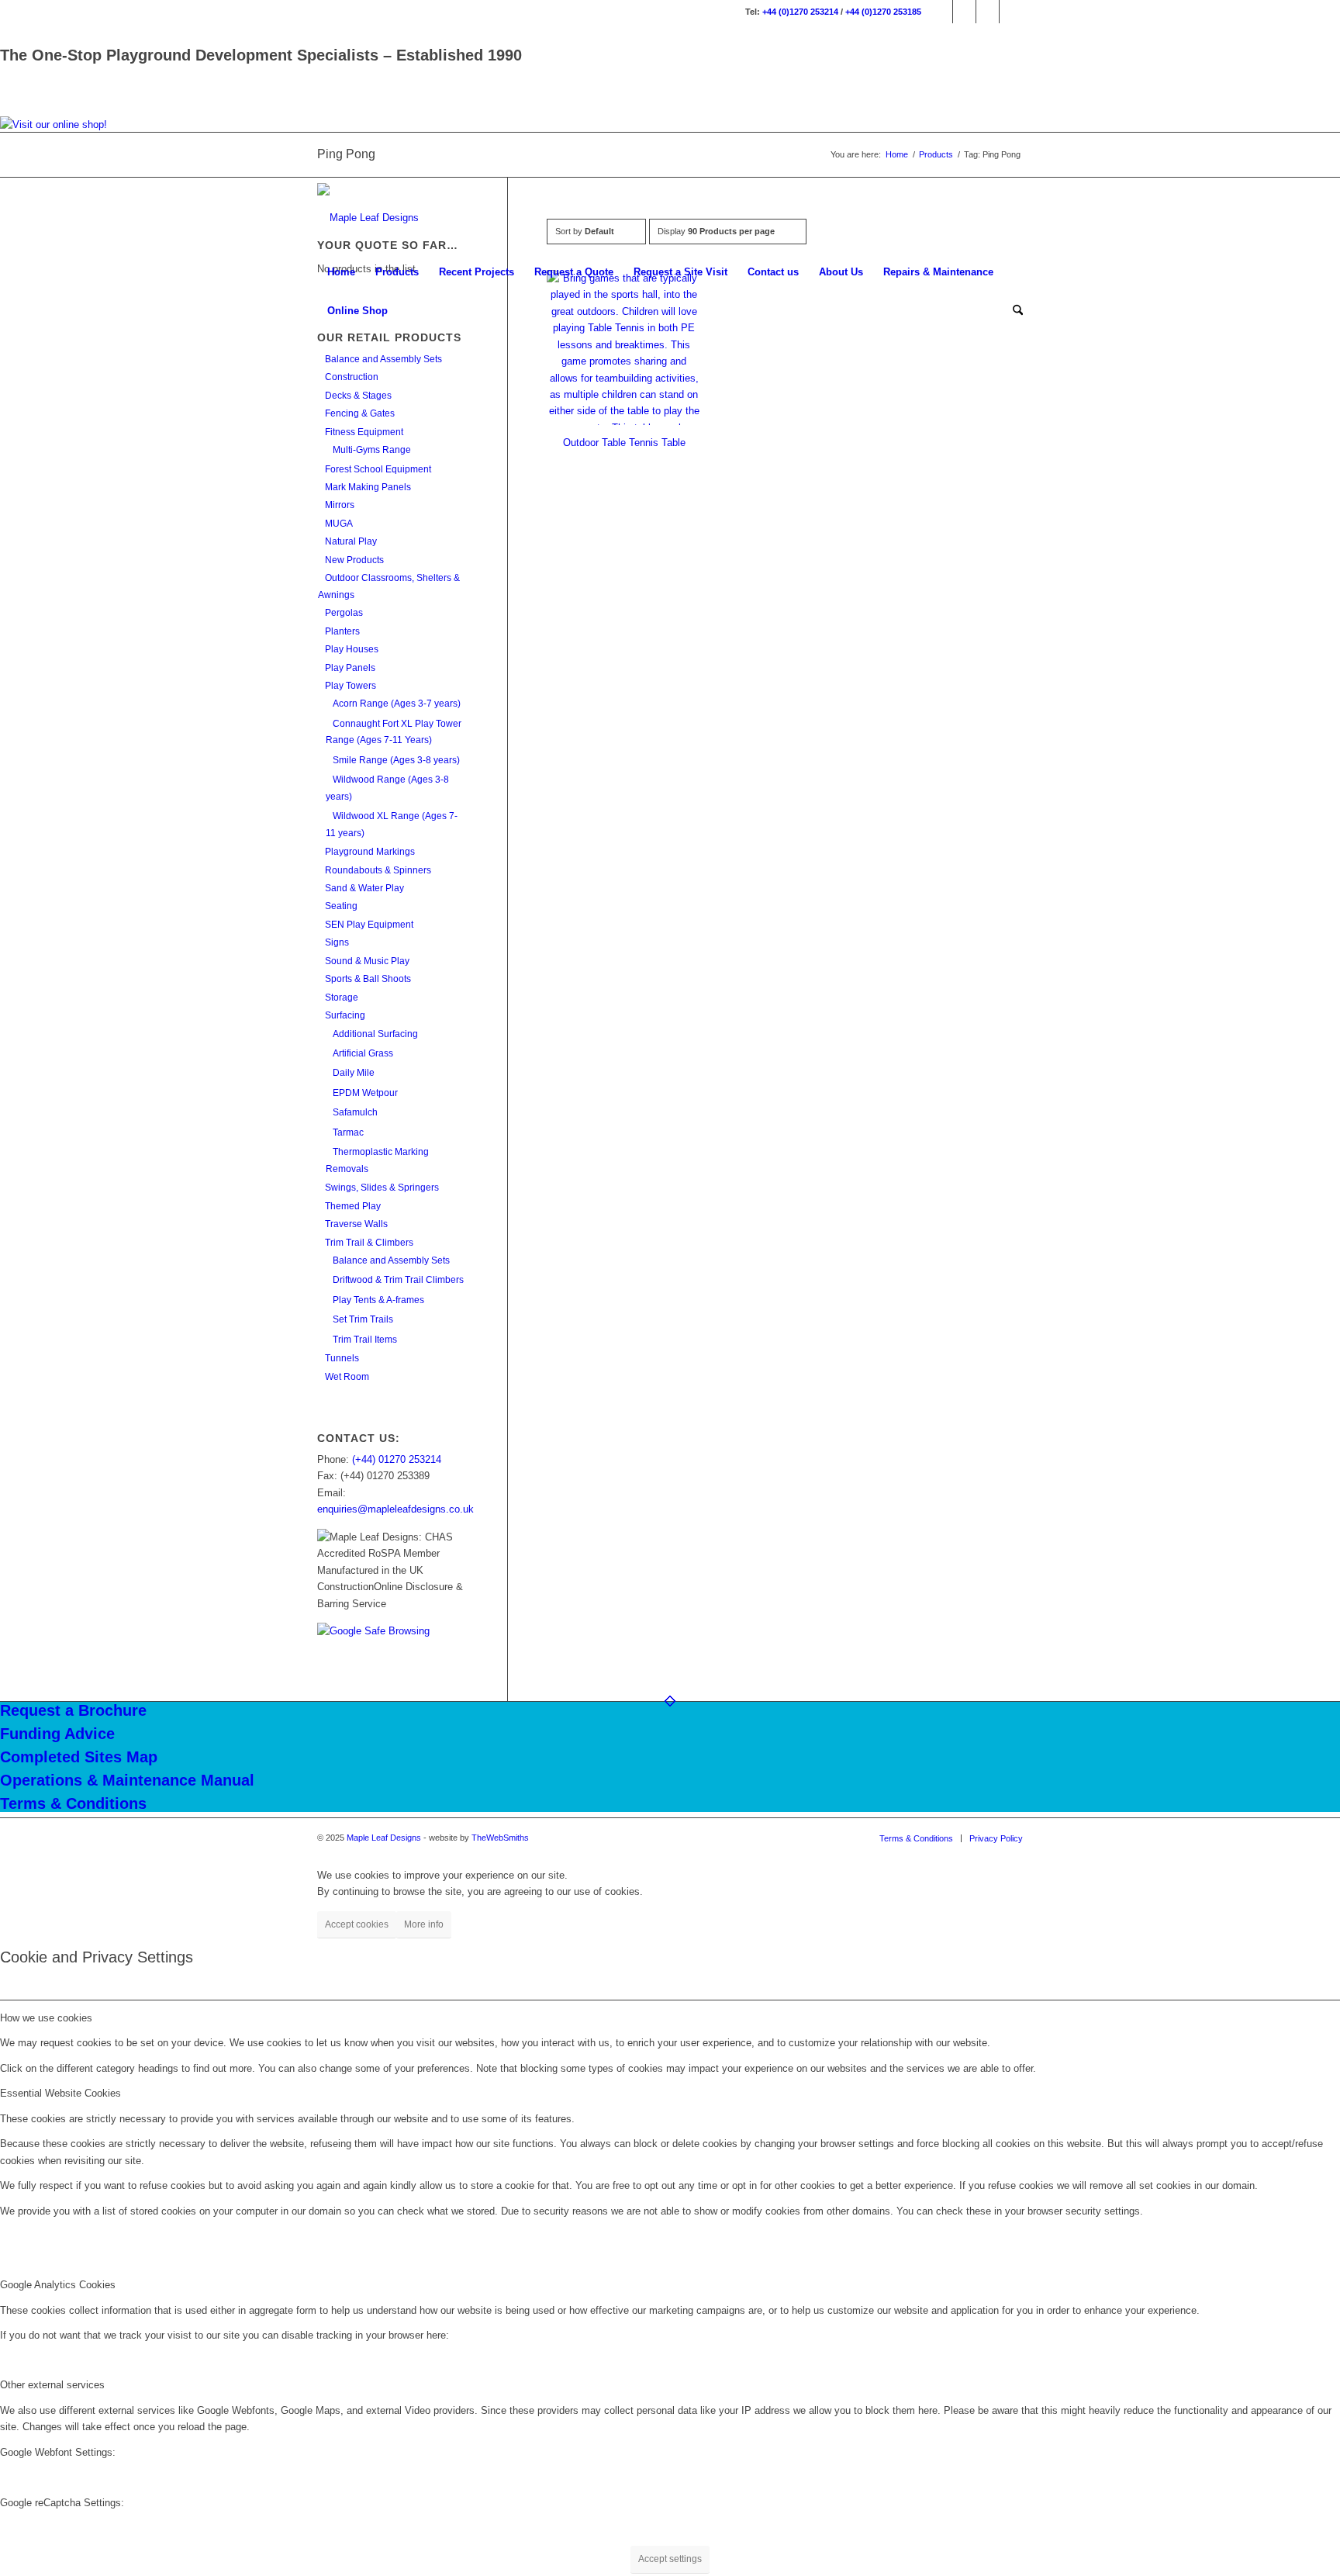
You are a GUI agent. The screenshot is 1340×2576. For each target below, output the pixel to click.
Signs (337, 942)
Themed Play (353, 1206)
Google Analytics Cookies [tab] (58, 2285)
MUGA (339, 524)
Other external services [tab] (52, 2385)
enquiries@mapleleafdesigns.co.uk (395, 1509)
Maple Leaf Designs (384, 1838)
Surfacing (345, 1015)
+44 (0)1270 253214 (800, 12)
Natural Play (351, 541)
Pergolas (344, 613)
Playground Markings (370, 852)
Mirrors (340, 505)
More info (424, 1924)
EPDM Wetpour (365, 1093)
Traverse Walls (356, 1224)
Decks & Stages (358, 396)
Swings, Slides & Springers (382, 1188)
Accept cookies (357, 1924)
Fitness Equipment (364, 432)
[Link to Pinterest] (1011, 12)
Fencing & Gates (360, 413)
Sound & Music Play (367, 961)
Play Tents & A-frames (378, 1300)
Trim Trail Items (365, 1340)
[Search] (1013, 311)
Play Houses (352, 649)
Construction (352, 377)
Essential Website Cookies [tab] (60, 2093)
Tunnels (342, 1358)
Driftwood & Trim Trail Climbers (398, 1280)
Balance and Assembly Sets (383, 359)
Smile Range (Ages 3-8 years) (396, 760)
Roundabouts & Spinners (378, 870)
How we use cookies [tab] (46, 2018)
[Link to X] (988, 12)
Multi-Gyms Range (372, 450)
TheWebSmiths (500, 1838)
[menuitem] (341, 272)
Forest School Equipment (378, 469)
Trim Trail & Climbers (369, 1243)
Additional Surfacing (375, 1034)
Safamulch (355, 1112)
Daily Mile (354, 1073)
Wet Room (347, 1377)
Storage (342, 998)
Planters (342, 631)
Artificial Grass (363, 1053)
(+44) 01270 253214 (397, 1459)
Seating (341, 906)
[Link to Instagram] (964, 12)
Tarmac (348, 1132)
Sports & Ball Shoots (368, 979)
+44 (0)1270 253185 (883, 12)
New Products (354, 560)
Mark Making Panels (368, 487)
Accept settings (670, 2559)
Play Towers (351, 686)
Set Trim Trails (363, 1319)
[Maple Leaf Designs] (368, 218)
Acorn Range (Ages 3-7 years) (397, 704)
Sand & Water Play (364, 888)
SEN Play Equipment (369, 925)
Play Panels (350, 668)
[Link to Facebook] (941, 12)
